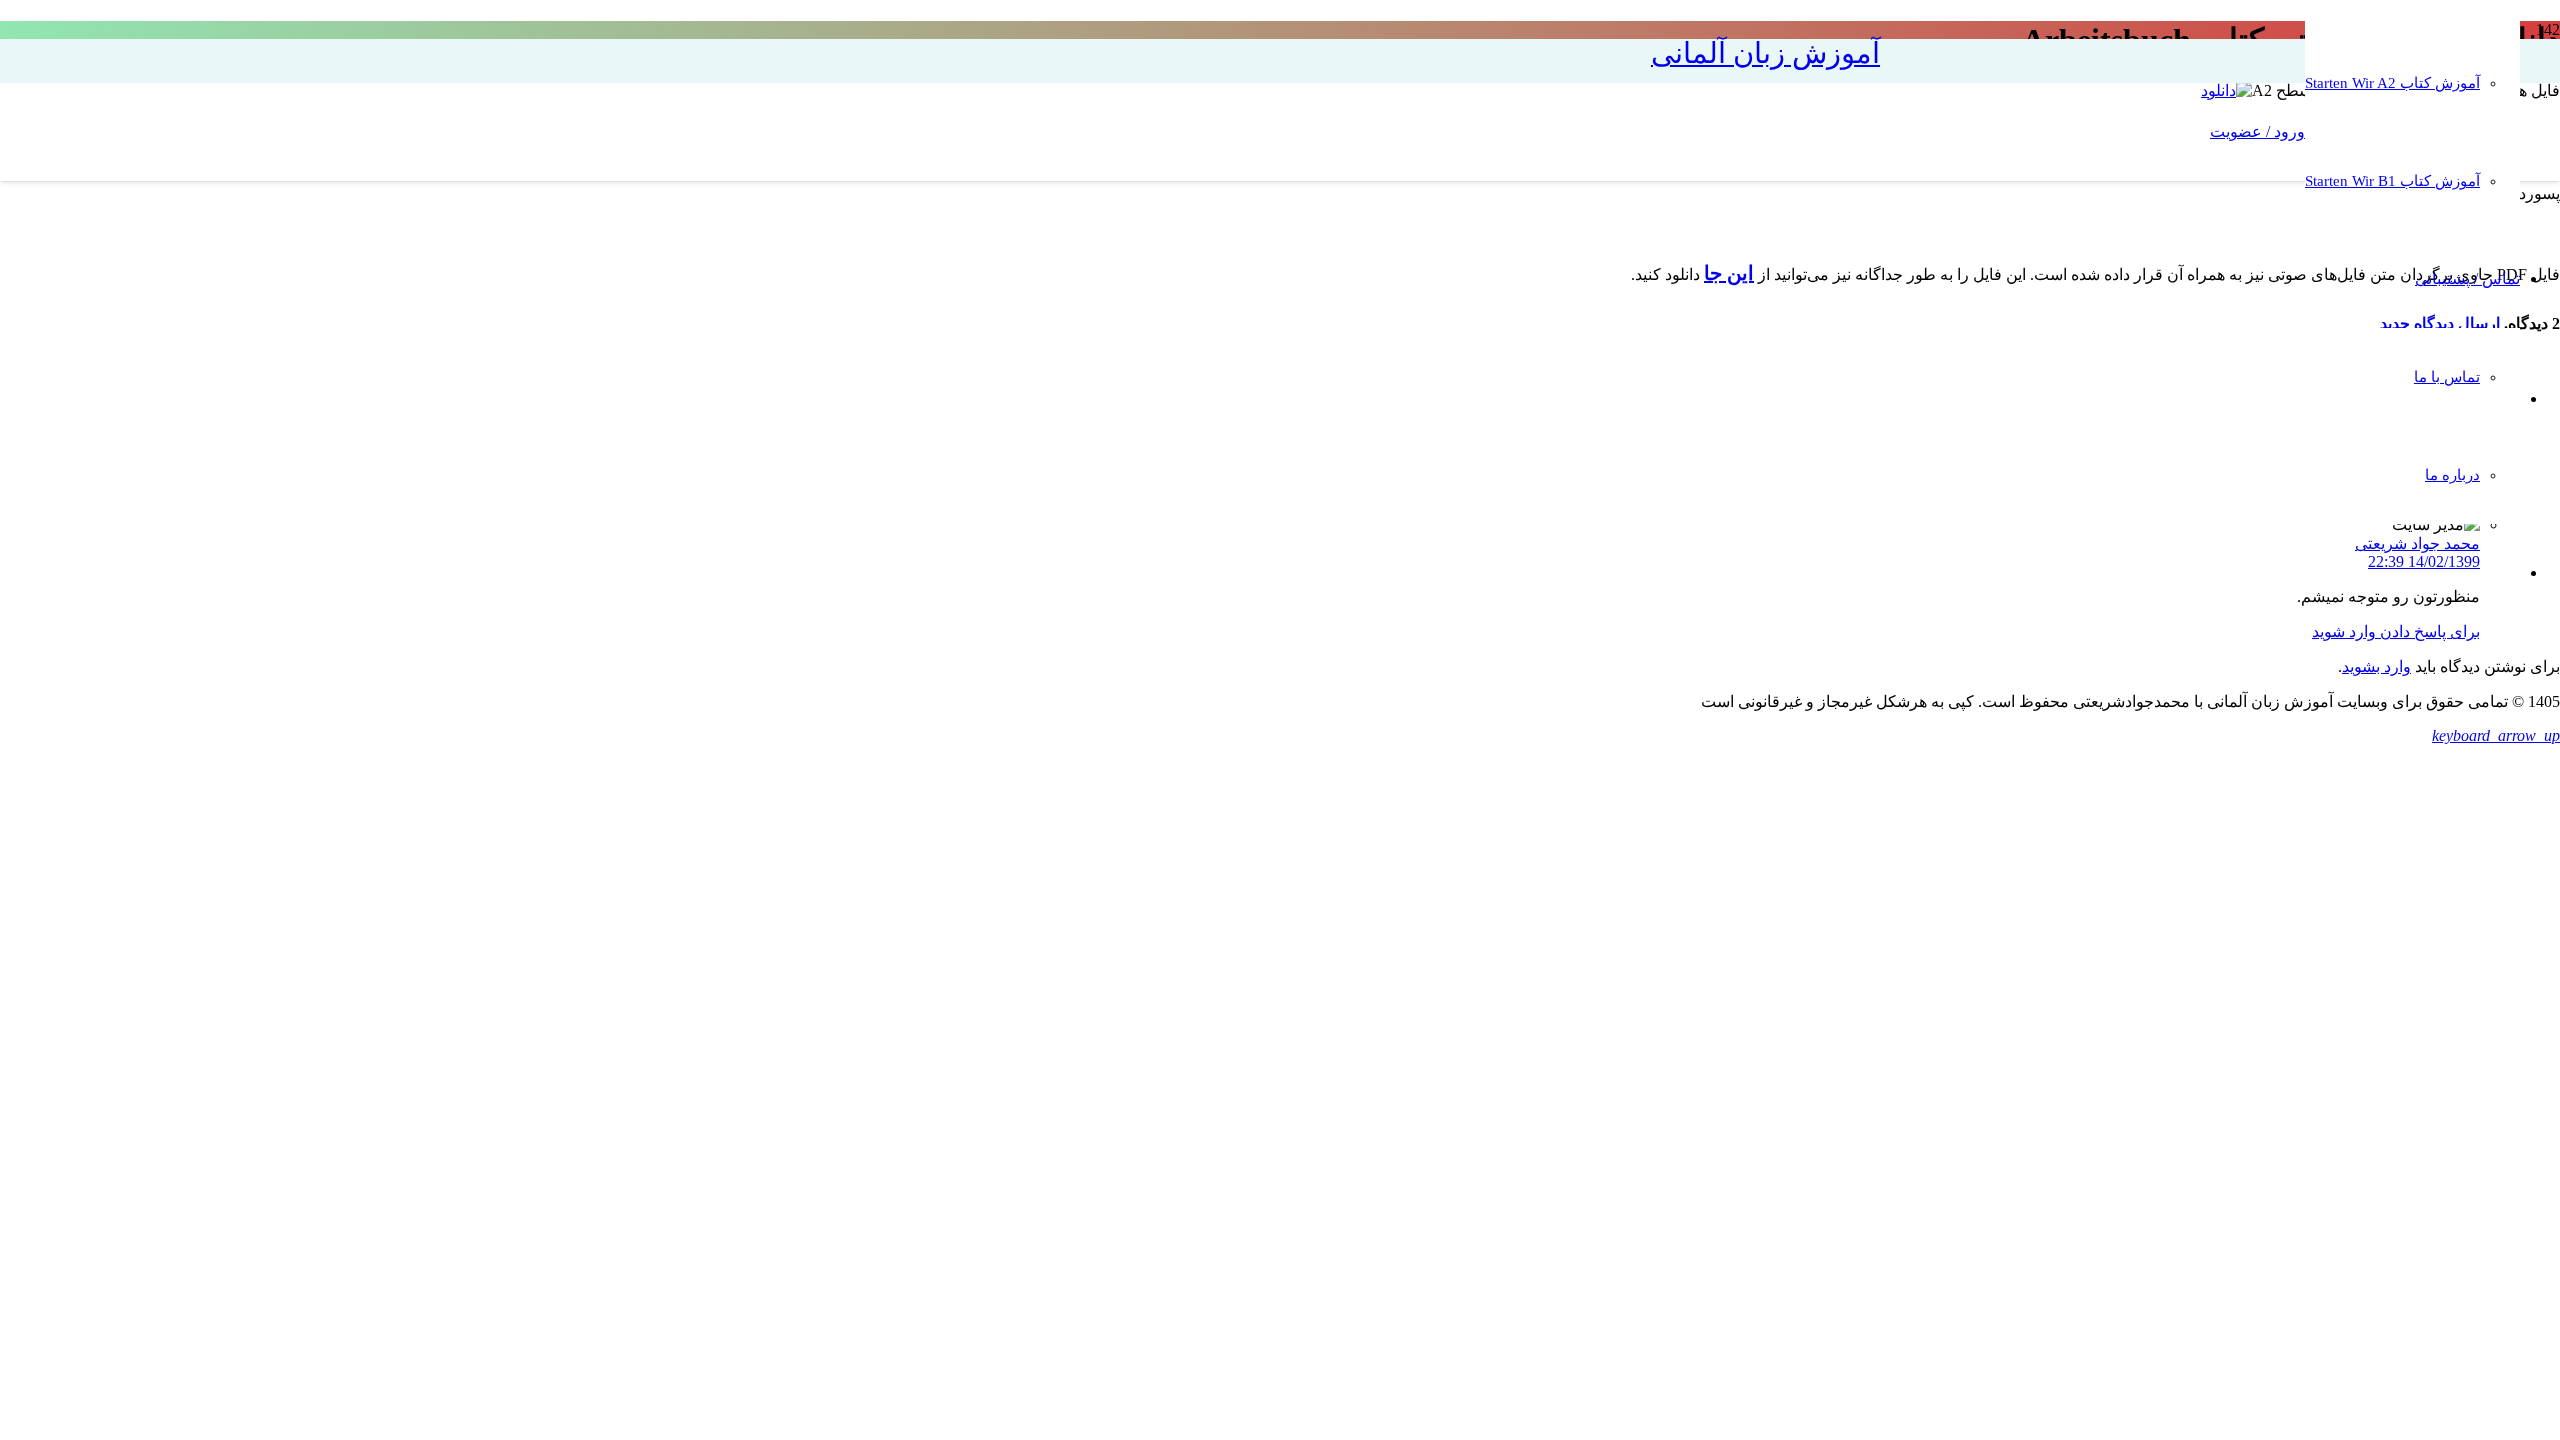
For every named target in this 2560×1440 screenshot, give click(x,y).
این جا (1729, 273)
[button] (2496, 735)
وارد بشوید (2376, 666)
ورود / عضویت (2257, 131)
